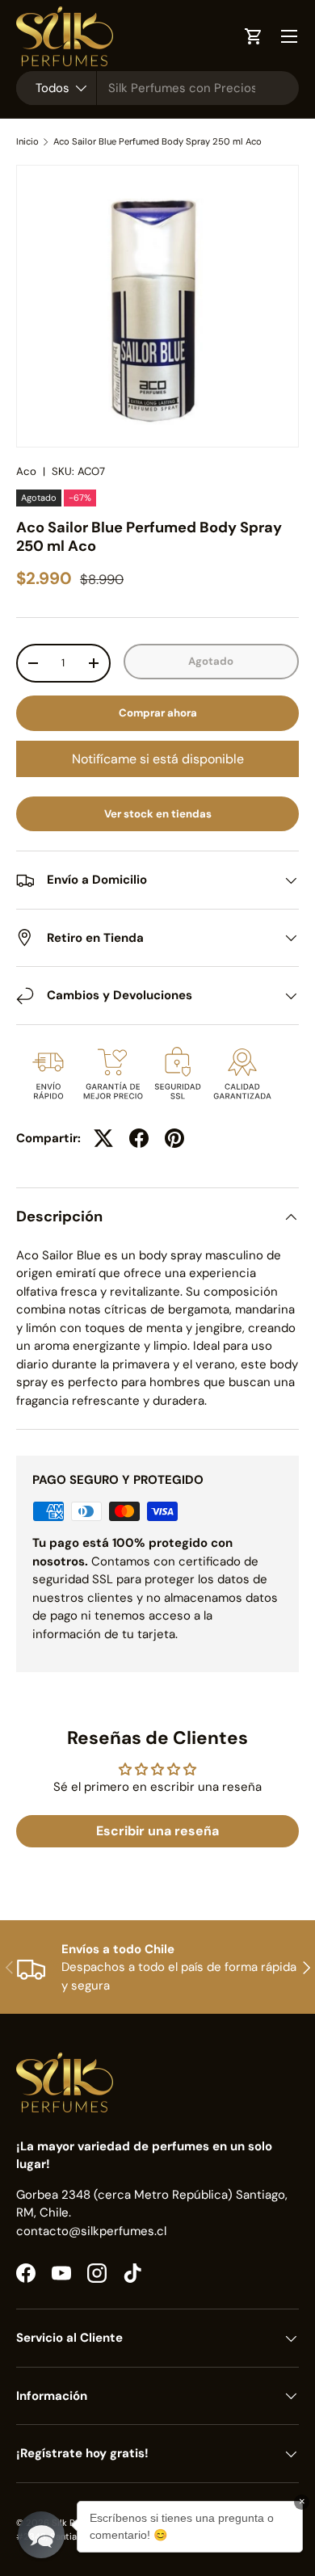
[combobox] (157, 88)
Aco (26, 471)
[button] (41, 2535)
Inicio (27, 142)
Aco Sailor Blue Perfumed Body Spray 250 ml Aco (157, 142)
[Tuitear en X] (103, 1138)
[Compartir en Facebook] (139, 1138)
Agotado (211, 661)
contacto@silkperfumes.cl (91, 2231)
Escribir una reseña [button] (157, 1831)
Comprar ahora (158, 713)
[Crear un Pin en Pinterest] (174, 1138)
